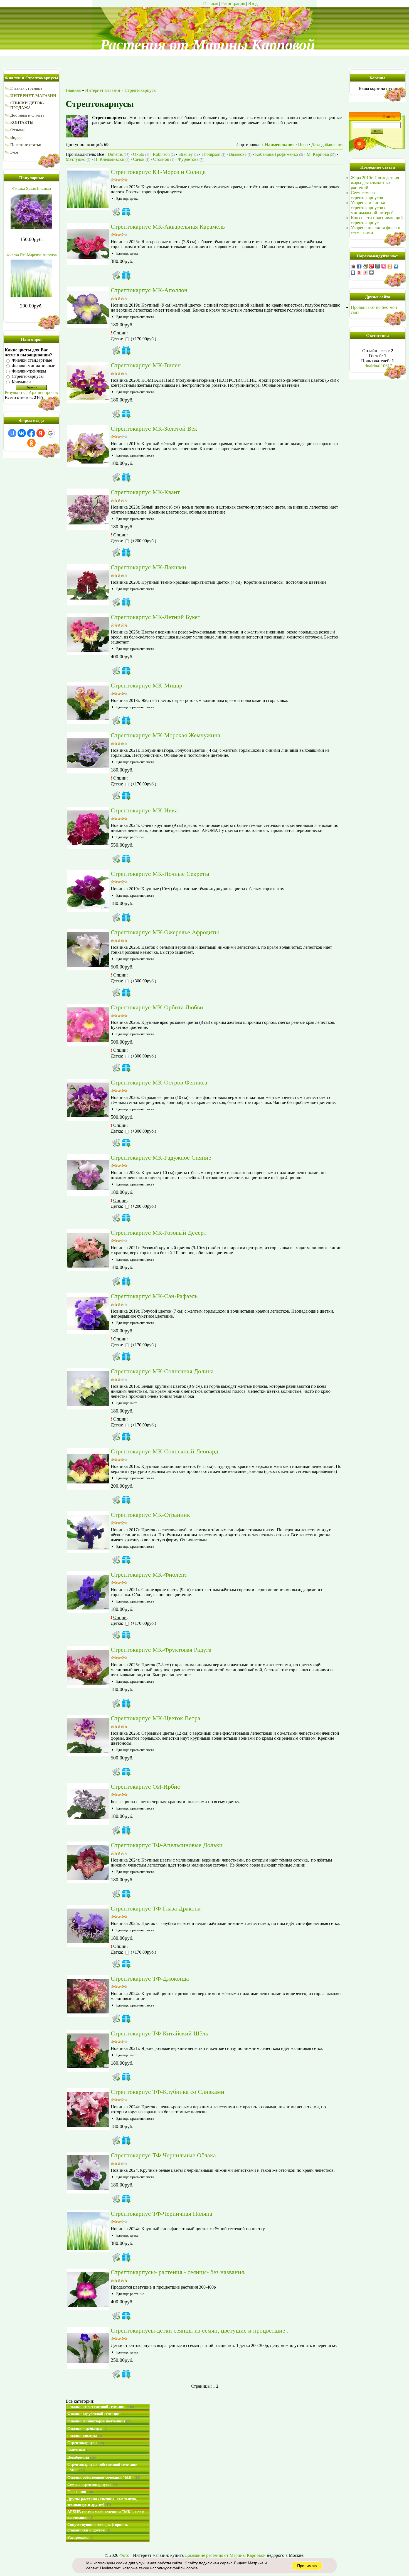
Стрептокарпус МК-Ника (144, 810)
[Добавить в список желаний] (126, 212)
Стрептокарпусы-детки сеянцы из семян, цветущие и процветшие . (200, 2330)
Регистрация (233, 3)
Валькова (240, 154)
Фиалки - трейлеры (87, 2428)
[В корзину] (116, 212)
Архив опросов (43, 392)
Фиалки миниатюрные (33, 366)
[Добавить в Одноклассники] (390, 266)
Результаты (15, 392)
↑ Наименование (278, 145)
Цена (303, 145)
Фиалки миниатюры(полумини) (99, 2421)
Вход (253, 3)
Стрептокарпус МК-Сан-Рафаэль (154, 1296)
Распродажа (80, 2537)
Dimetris (119, 154)
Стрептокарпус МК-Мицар (146, 685)
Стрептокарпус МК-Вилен (146, 365)
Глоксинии (80, 2492)
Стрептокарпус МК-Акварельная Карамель (168, 227)
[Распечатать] (371, 272)
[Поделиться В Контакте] (353, 272)
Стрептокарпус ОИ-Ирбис (145, 1787)
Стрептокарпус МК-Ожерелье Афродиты (165, 932)
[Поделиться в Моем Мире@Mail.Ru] (378, 266)
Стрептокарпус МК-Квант (145, 492)
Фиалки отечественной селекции (101, 2407)
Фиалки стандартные (32, 360)
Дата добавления (327, 145)
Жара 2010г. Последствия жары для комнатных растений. (375, 183)
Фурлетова (191, 159)
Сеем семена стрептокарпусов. (368, 195)
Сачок (141, 159)
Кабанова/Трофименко (279, 154)
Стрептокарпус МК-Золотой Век (154, 429)
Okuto (141, 154)
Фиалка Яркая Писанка (32, 188)
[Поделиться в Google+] (371, 266)
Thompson (213, 154)
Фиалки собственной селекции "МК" (104, 2477)
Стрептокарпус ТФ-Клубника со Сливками (167, 2092)
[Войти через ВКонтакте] (22, 433)
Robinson (164, 154)
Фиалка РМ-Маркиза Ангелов (32, 255)
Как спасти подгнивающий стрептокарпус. (377, 220)
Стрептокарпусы (28, 377)
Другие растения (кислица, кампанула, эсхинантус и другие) (102, 2502)
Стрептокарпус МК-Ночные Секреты (160, 874)
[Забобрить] (353, 266)
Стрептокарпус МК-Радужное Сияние (161, 1158)
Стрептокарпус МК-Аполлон (149, 290)
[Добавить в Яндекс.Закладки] (359, 272)
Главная (211, 3)
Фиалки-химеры (85, 2436)
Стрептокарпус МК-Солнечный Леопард (164, 1451)
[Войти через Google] (50, 433)
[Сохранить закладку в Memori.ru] (384, 266)
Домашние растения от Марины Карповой (225, 2555)
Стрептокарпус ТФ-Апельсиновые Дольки (167, 1845)
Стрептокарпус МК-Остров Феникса (159, 1082)
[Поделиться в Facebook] (359, 266)
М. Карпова (321, 154)
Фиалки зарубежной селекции (96, 2414)
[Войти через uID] (12, 433)
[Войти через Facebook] (31, 433)
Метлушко (78, 159)
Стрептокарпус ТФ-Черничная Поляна (162, 2214)
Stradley (188, 154)
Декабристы (82, 2457)
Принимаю (307, 2566)
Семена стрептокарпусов (93, 2485)
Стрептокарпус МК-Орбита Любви (157, 1007)
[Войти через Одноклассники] (31, 443)
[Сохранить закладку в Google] (365, 266)
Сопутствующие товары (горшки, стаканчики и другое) (98, 2527)
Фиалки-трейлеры (29, 371)
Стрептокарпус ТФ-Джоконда (150, 1979)
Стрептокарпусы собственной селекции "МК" (102, 2467)
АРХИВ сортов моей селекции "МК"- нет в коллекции (106, 2515)
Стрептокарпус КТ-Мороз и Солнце (158, 172)
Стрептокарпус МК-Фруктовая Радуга (161, 1650)
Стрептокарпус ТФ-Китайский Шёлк (160, 2033)
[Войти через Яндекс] (41, 433)
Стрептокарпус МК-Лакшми (148, 567)
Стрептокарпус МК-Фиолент (149, 1575)
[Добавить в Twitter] (396, 266)
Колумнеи (21, 382)
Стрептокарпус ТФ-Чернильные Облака (163, 2155)
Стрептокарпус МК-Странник (150, 1515)
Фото (124, 2555)
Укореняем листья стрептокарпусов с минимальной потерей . (373, 208)
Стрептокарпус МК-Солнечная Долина (162, 1371)
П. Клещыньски (112, 159)
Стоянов (164, 159)
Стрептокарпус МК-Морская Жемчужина (166, 735)
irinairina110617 (378, 366)
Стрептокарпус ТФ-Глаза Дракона (156, 1908)
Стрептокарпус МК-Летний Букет (156, 617)
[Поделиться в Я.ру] (365, 272)
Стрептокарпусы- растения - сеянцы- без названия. (178, 2272)
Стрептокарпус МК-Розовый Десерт (159, 1233)
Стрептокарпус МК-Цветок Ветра (156, 1718)
